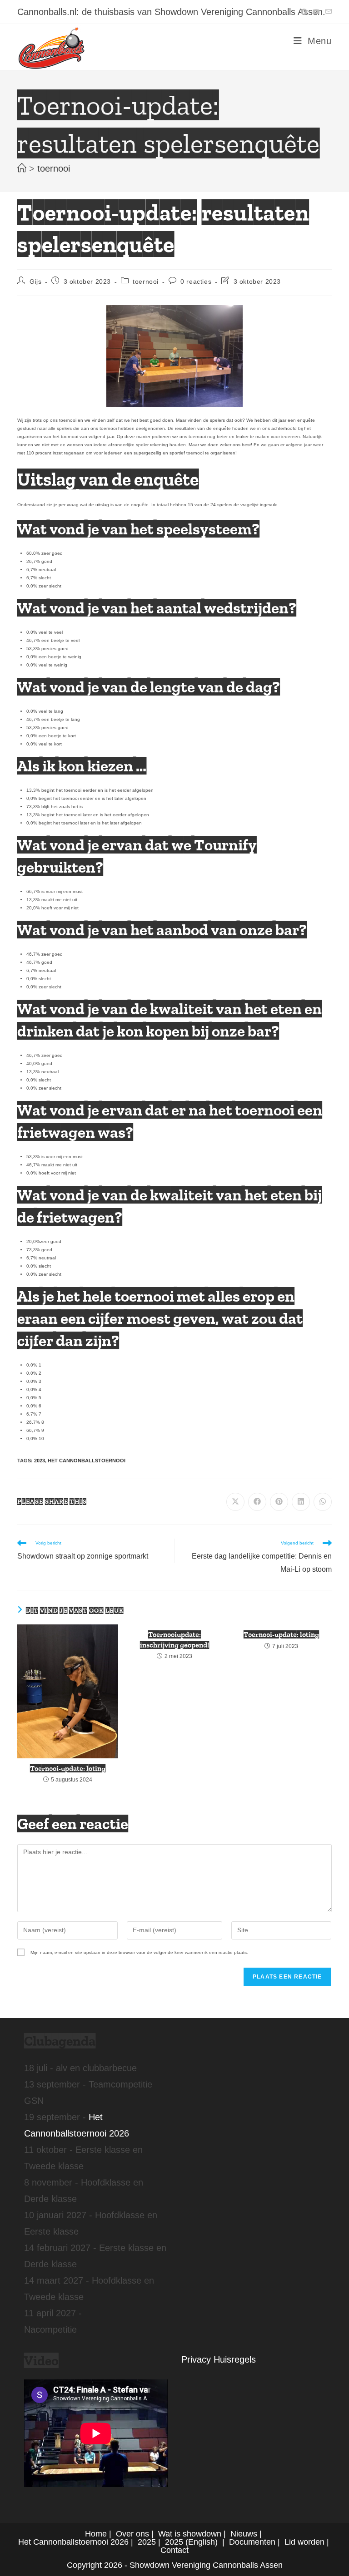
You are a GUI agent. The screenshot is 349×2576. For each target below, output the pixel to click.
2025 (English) (191, 2542)
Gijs (35, 281)
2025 (147, 2542)
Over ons (132, 2534)
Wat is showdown (190, 2534)
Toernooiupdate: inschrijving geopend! (174, 1640)
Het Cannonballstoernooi (87, 1461)
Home (96, 2534)
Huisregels (235, 2359)
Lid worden (304, 2542)
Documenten (252, 2542)
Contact (174, 2550)
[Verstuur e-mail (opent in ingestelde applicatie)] (327, 12)
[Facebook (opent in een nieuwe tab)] (304, 12)
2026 (120, 2542)
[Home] (22, 168)
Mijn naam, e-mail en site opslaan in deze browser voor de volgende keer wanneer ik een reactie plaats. (139, 1952)
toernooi (54, 168)
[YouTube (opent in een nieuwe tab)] (316, 12)
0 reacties (196, 281)
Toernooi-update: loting (68, 1769)
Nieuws (244, 2534)
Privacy (196, 2359)
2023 (40, 1461)
